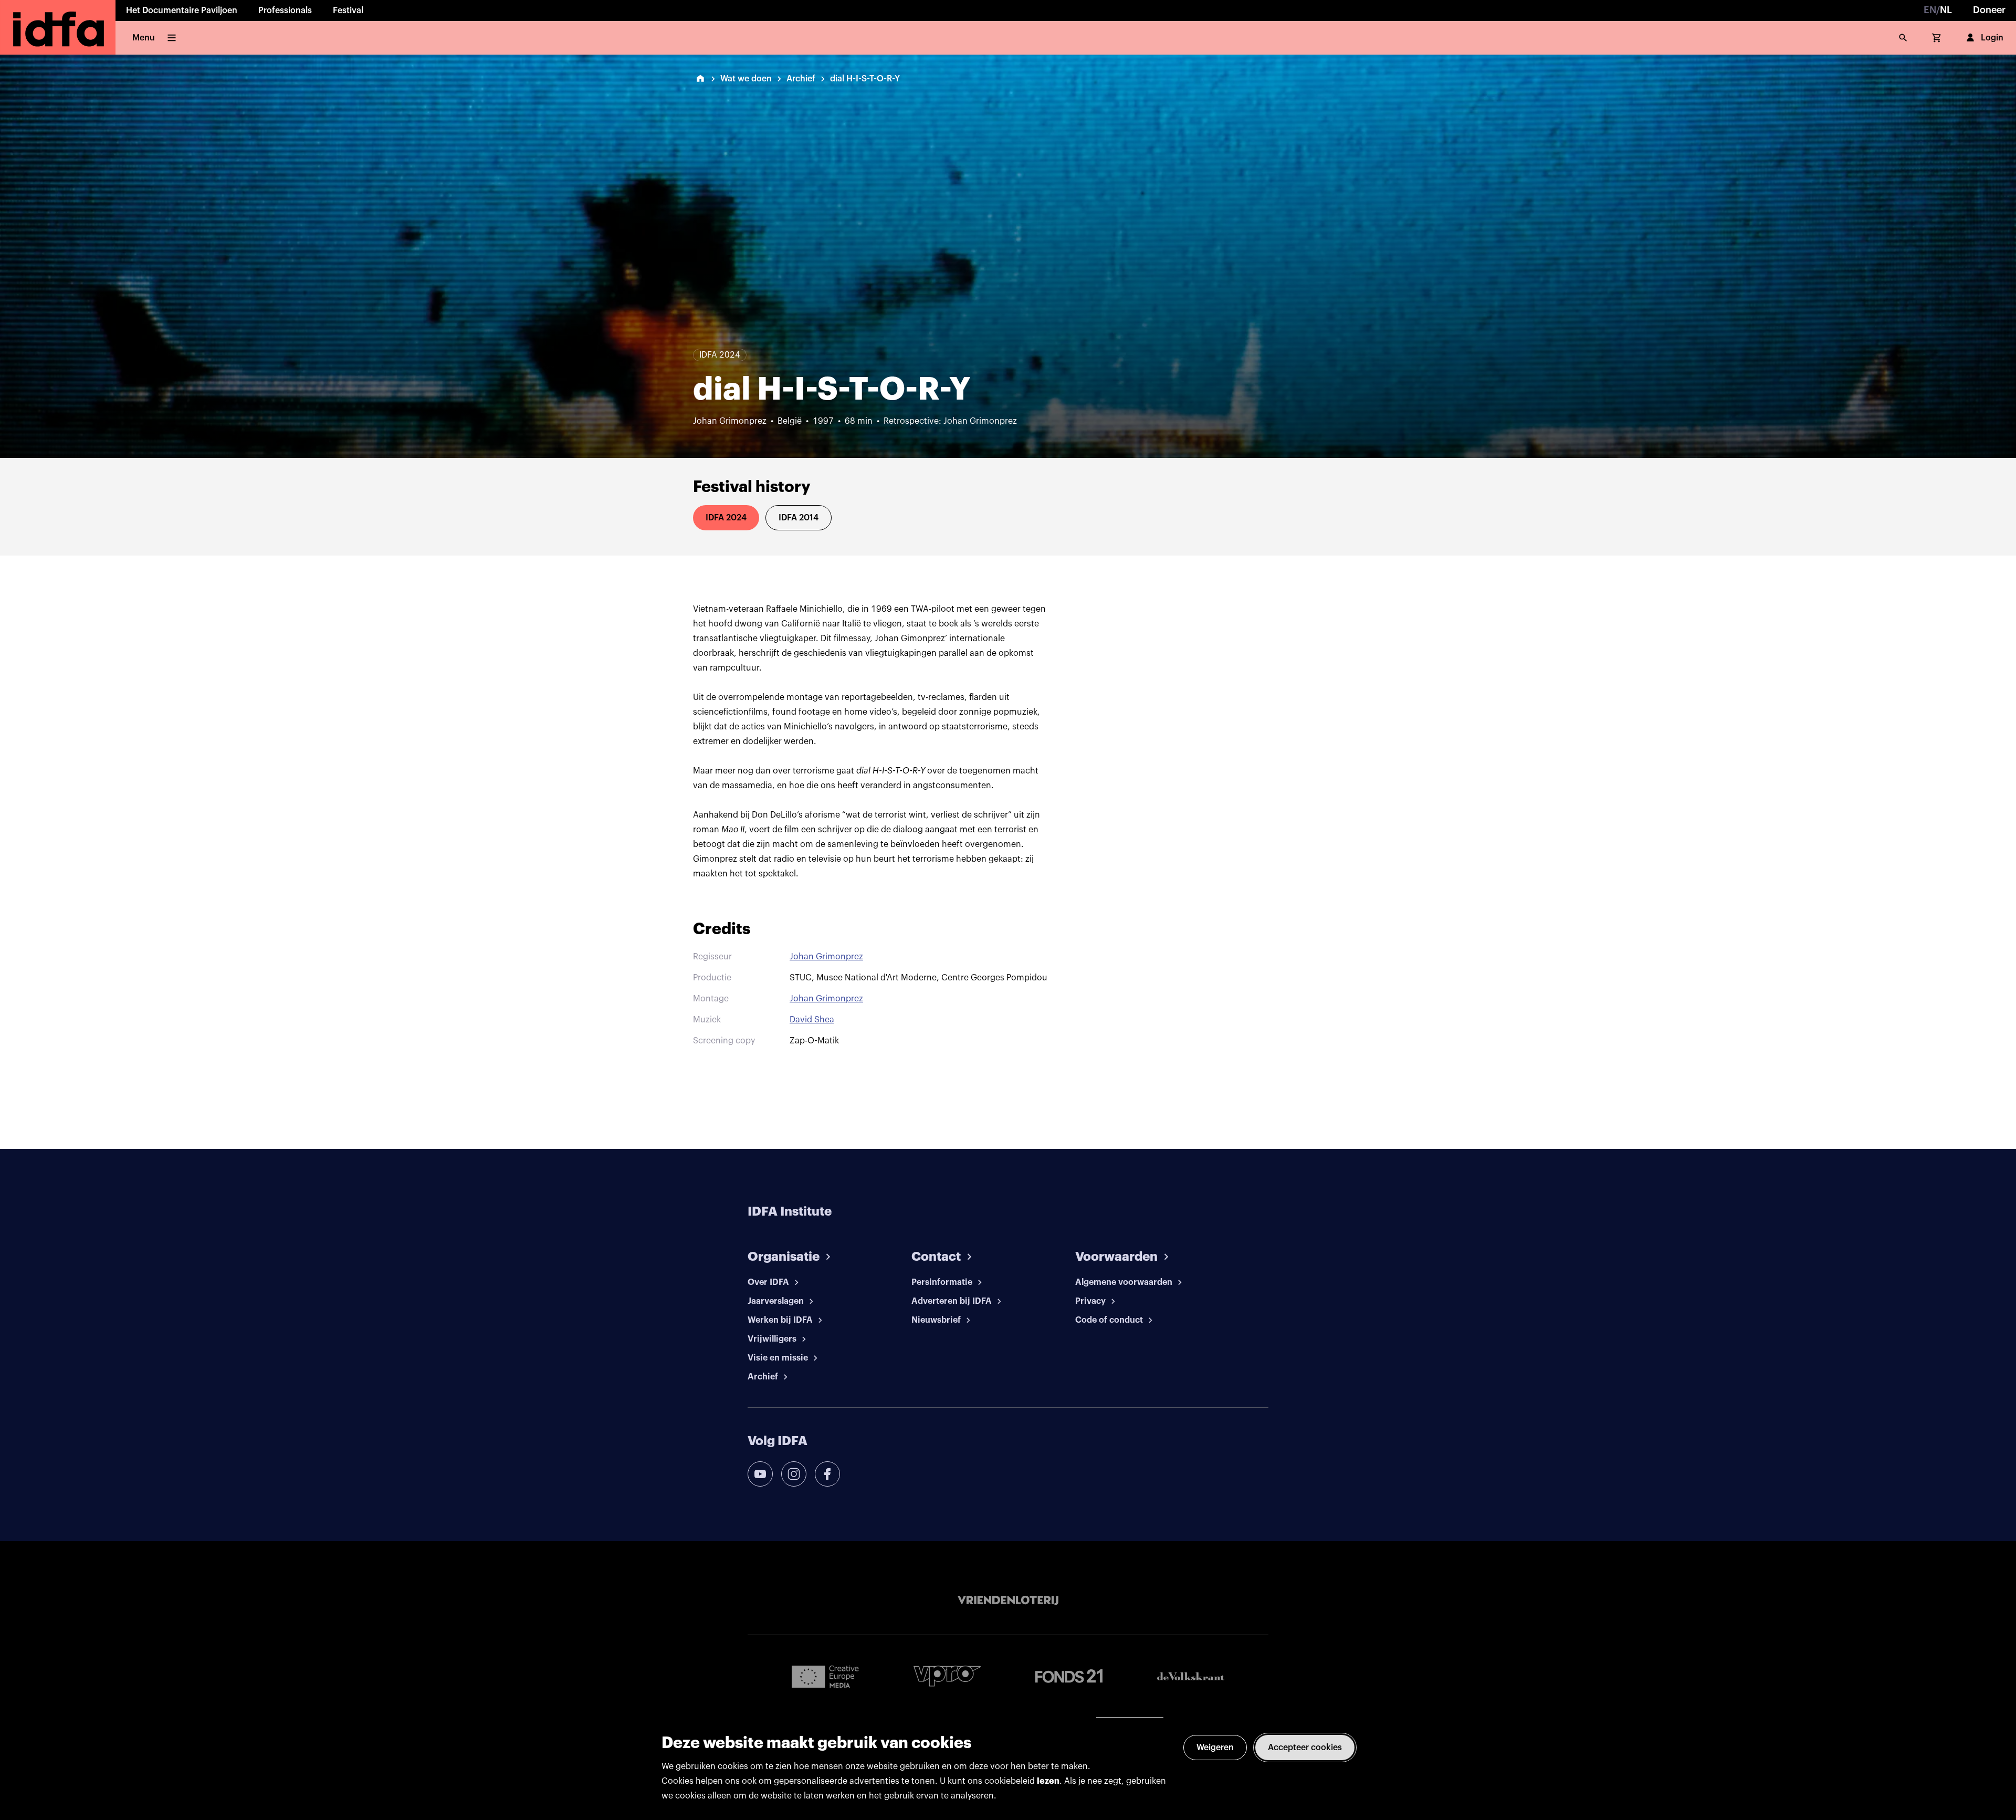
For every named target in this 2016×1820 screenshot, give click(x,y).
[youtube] (760, 1474)
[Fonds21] (1069, 1676)
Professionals (285, 11)
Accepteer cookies (1305, 1748)
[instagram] (794, 1474)
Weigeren (1215, 1748)
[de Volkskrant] (1191, 1676)
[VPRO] (947, 1676)
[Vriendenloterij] (1008, 1601)
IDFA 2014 (799, 518)
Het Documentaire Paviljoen (182, 11)
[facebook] (827, 1474)
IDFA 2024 (726, 518)
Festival (348, 11)
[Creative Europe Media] (825, 1676)
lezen (1048, 1781)
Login (1992, 38)
